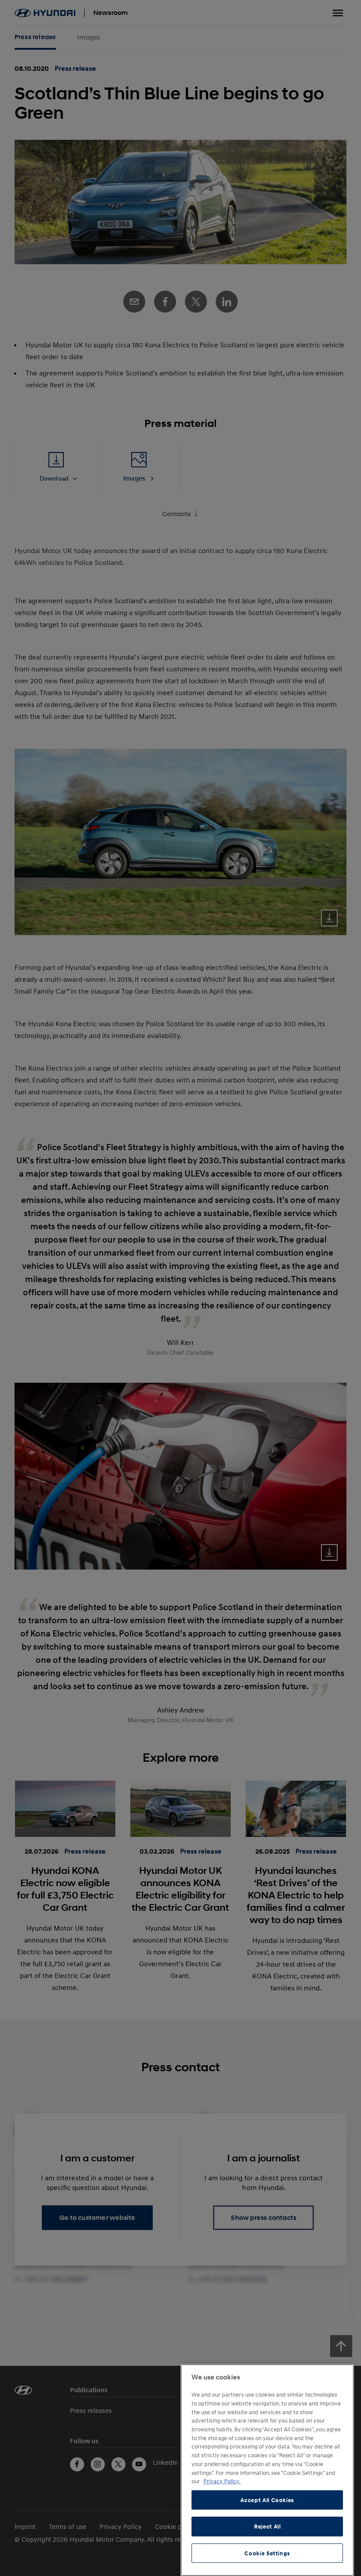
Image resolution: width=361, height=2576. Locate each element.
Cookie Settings (267, 2553)
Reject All (267, 2526)
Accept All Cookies (267, 2500)
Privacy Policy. (222, 2481)
